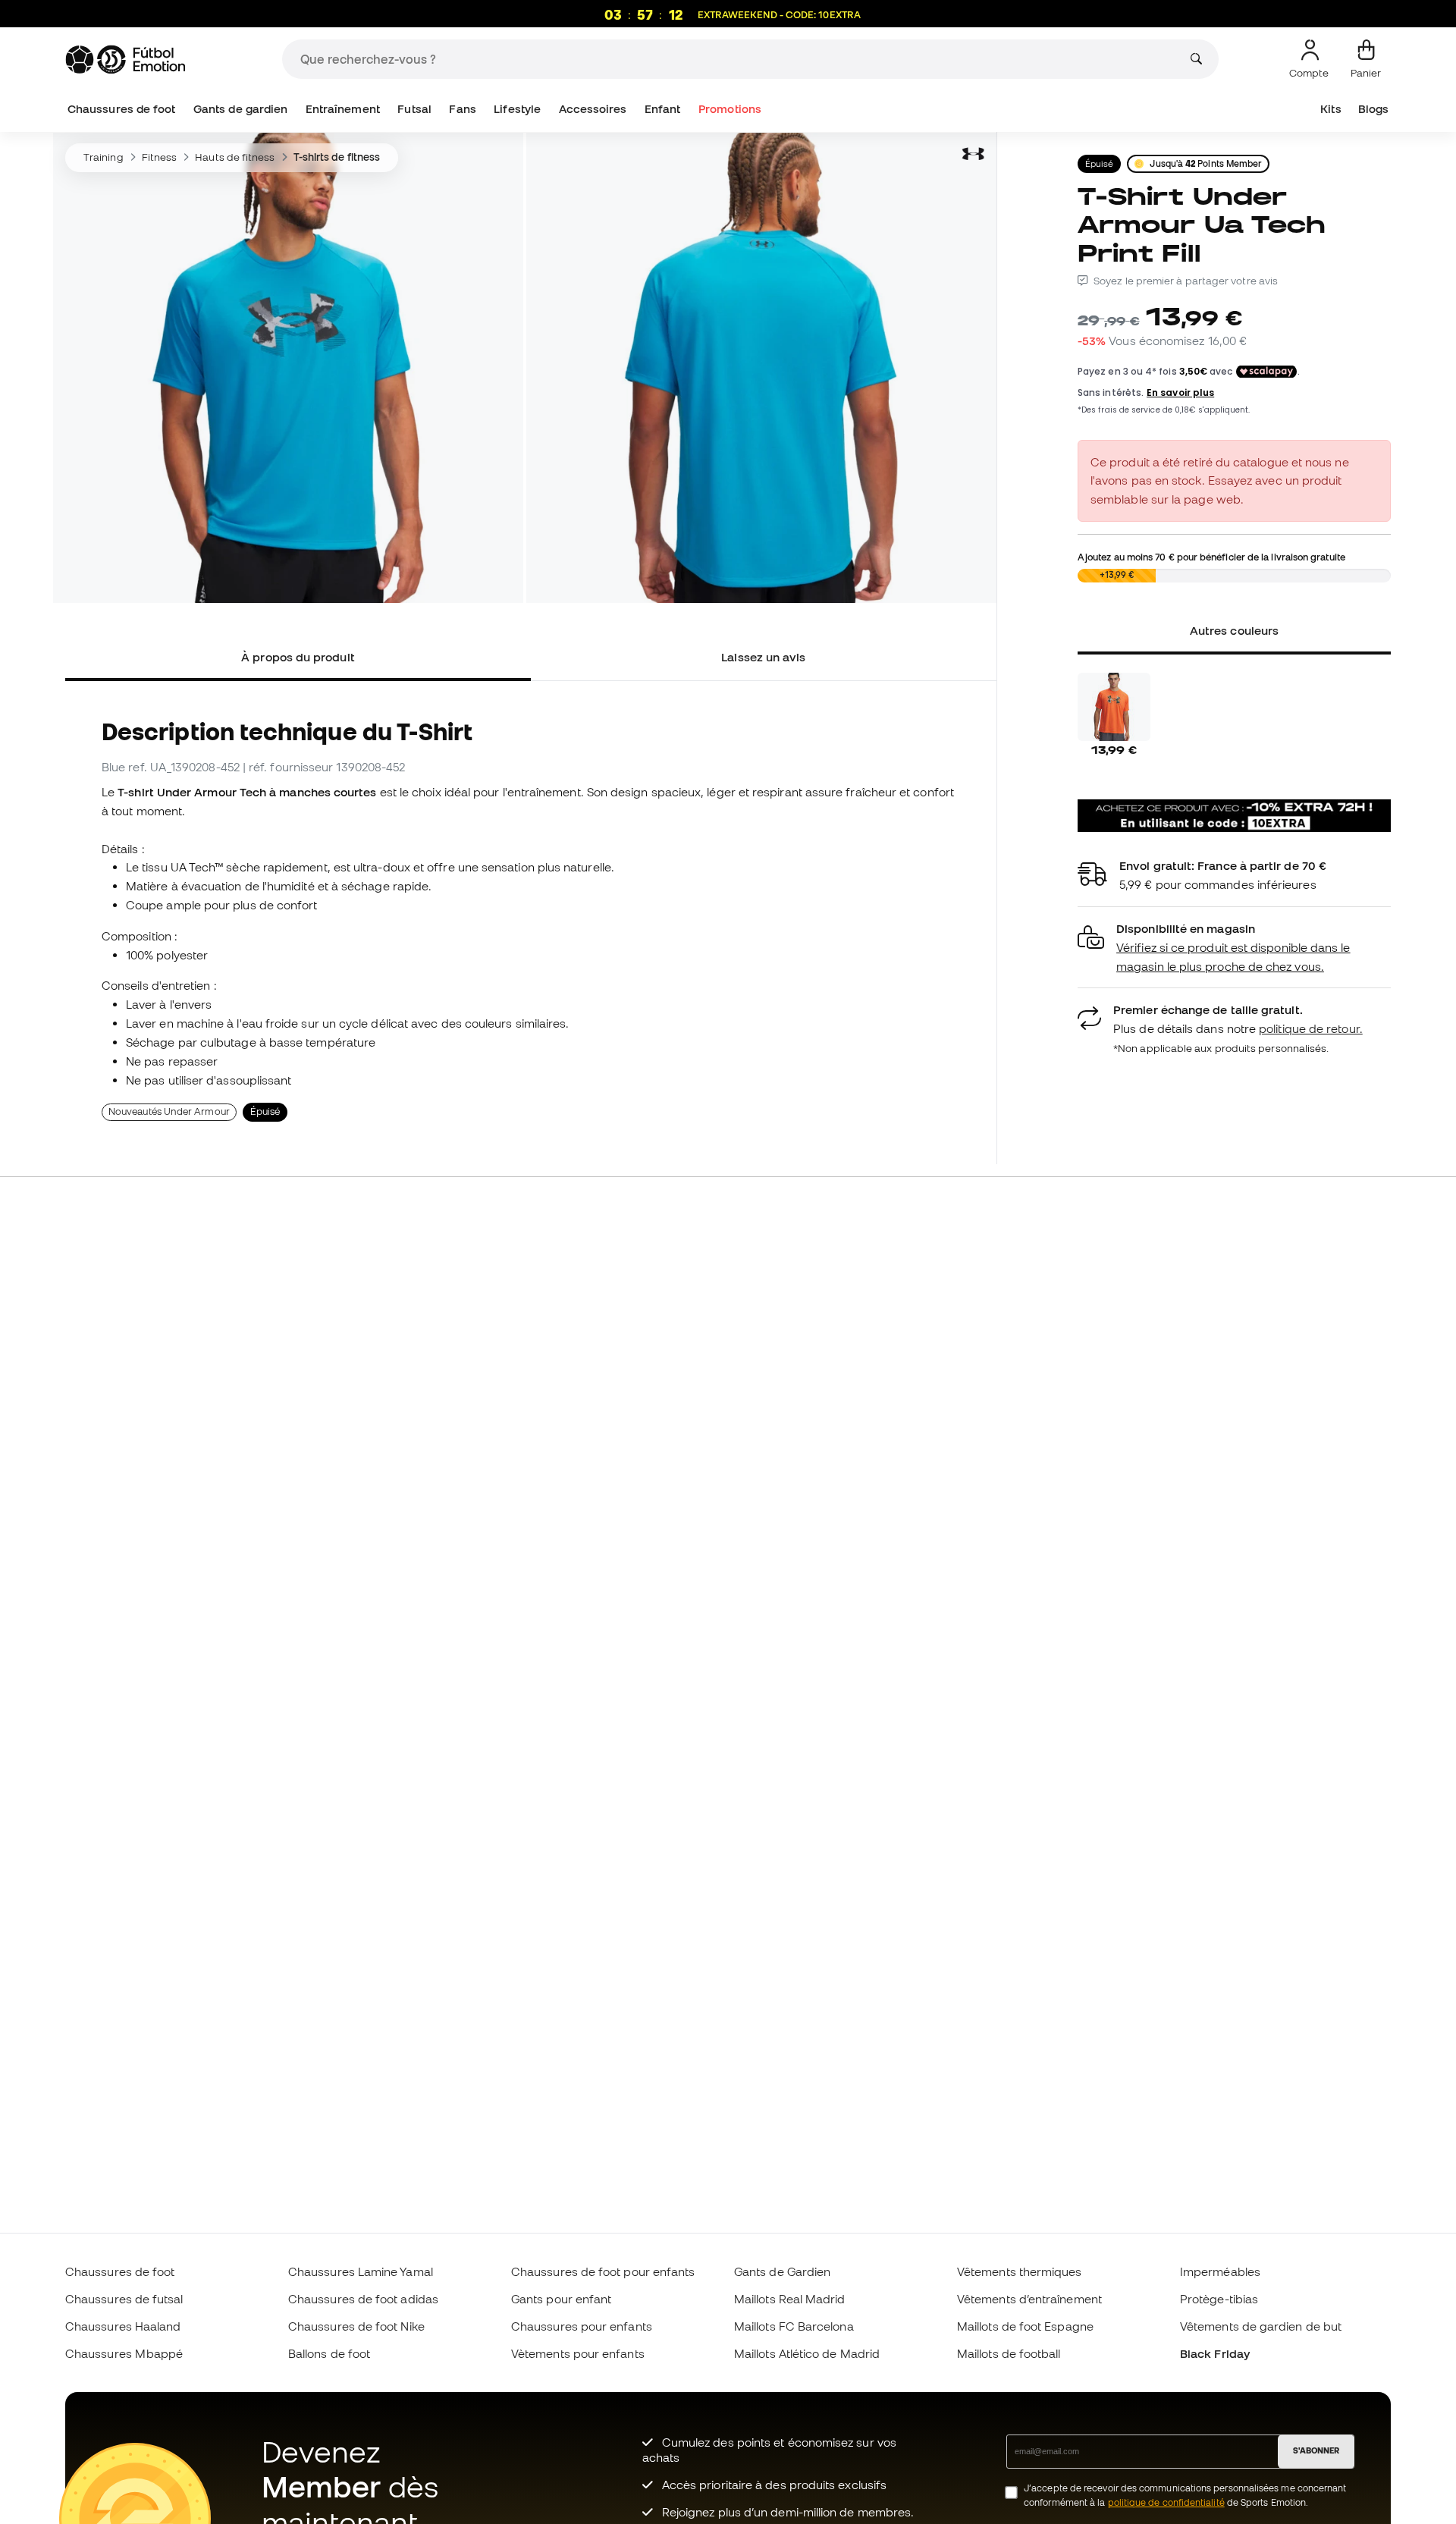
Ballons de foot (329, 2353)
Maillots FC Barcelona (794, 2326)
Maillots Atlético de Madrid (807, 2353)
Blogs (1373, 109)
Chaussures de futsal (124, 2299)
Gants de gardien (240, 109)
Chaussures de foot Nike (356, 2326)
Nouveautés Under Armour (169, 1111)
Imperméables (1220, 2271)
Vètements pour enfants (578, 2353)
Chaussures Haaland (123, 2326)
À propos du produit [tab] (298, 657)
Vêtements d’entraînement (1029, 2299)
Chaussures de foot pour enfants (603, 2271)
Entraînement (343, 109)
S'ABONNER (1316, 2450)
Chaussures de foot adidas (363, 2299)
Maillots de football (1009, 2353)
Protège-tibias (1219, 2299)
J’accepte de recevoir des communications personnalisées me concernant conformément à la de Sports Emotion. (1185, 2495)
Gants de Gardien (782, 2271)
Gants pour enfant (561, 2299)
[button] (1234, 948)
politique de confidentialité (1166, 2502)
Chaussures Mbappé (124, 2353)
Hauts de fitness (235, 157)
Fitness (160, 157)
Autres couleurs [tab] (1234, 630)
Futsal (414, 109)
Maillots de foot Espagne (1025, 2326)
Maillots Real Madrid (790, 2299)
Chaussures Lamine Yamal (361, 2271)
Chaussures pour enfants (582, 2326)
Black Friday (1215, 2353)
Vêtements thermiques (1020, 2271)
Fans (462, 109)
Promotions (730, 109)
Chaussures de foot (121, 109)
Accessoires (593, 109)
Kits (1330, 109)
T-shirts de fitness (337, 157)
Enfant (662, 109)
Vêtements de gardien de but (1261, 2326)
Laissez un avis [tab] (763, 657)
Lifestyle (517, 109)
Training (104, 157)
